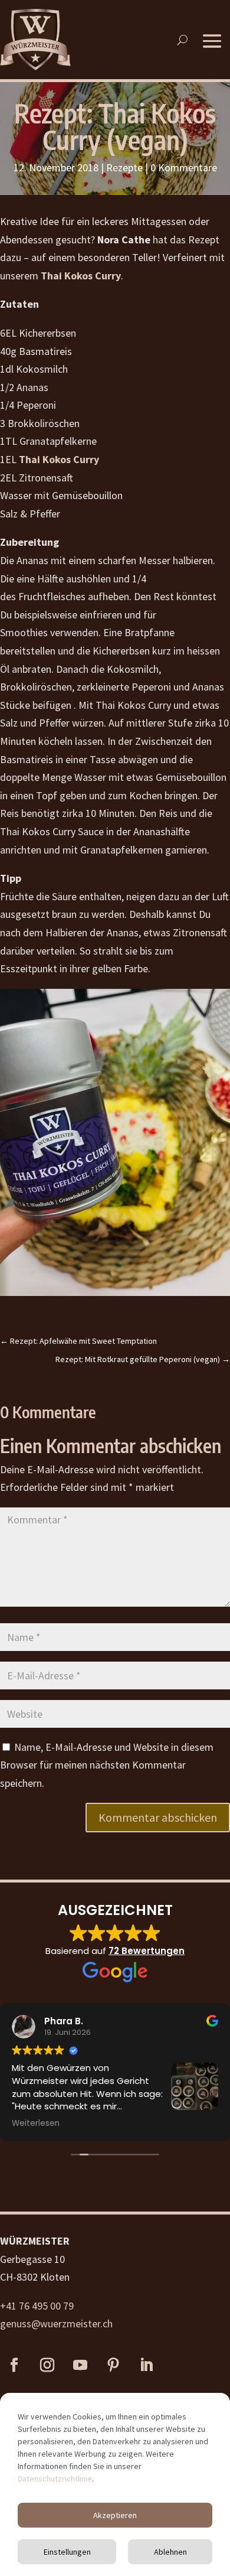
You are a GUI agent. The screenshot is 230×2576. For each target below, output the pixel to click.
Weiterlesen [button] (36, 2124)
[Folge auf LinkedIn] (146, 2365)
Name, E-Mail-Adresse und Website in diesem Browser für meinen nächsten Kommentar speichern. (107, 1765)
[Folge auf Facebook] (14, 2365)
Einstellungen (67, 2552)
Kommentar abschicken (158, 1817)
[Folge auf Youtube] (80, 2365)
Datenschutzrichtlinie (55, 2479)
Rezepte (124, 167)
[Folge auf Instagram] (47, 2365)
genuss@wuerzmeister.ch (56, 2323)
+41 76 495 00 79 (37, 2306)
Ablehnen (170, 2552)
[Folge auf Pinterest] (113, 2365)
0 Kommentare (184, 167)
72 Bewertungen (147, 1951)
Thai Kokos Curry (81, 276)
